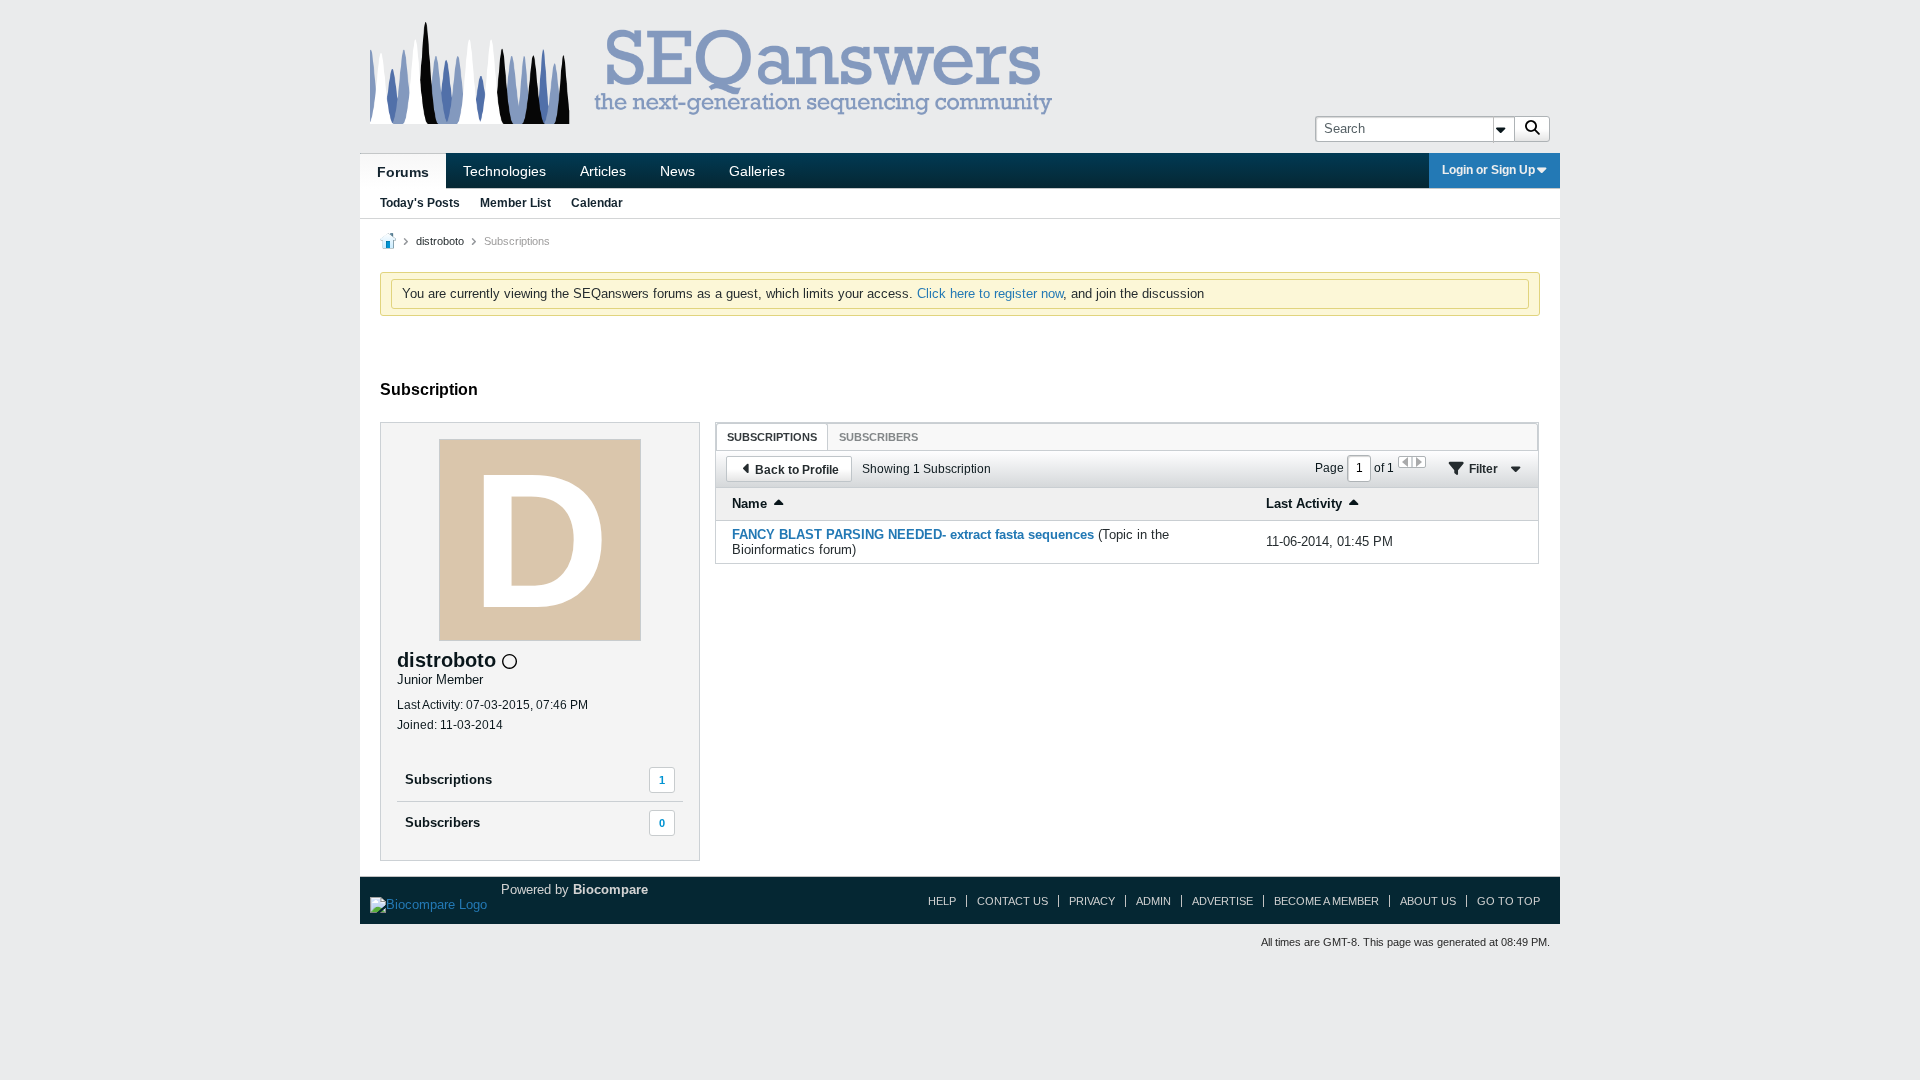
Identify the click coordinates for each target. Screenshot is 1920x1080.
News (677, 171)
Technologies (504, 171)
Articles (603, 171)
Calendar (597, 203)
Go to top (1508, 901)
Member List (515, 203)
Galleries (757, 171)
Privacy (1092, 901)
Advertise (1222, 901)
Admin (1153, 901)
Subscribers (442, 822)
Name (749, 503)
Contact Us (1012, 901)
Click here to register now (990, 293)
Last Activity (1304, 503)
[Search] (1532, 129)
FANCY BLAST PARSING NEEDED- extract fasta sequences (913, 534)
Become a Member (1326, 901)
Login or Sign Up (1488, 170)
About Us (1428, 901)
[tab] (772, 436)
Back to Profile (797, 470)
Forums (403, 172)
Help (942, 901)
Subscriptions (448, 779)
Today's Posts (420, 203)
